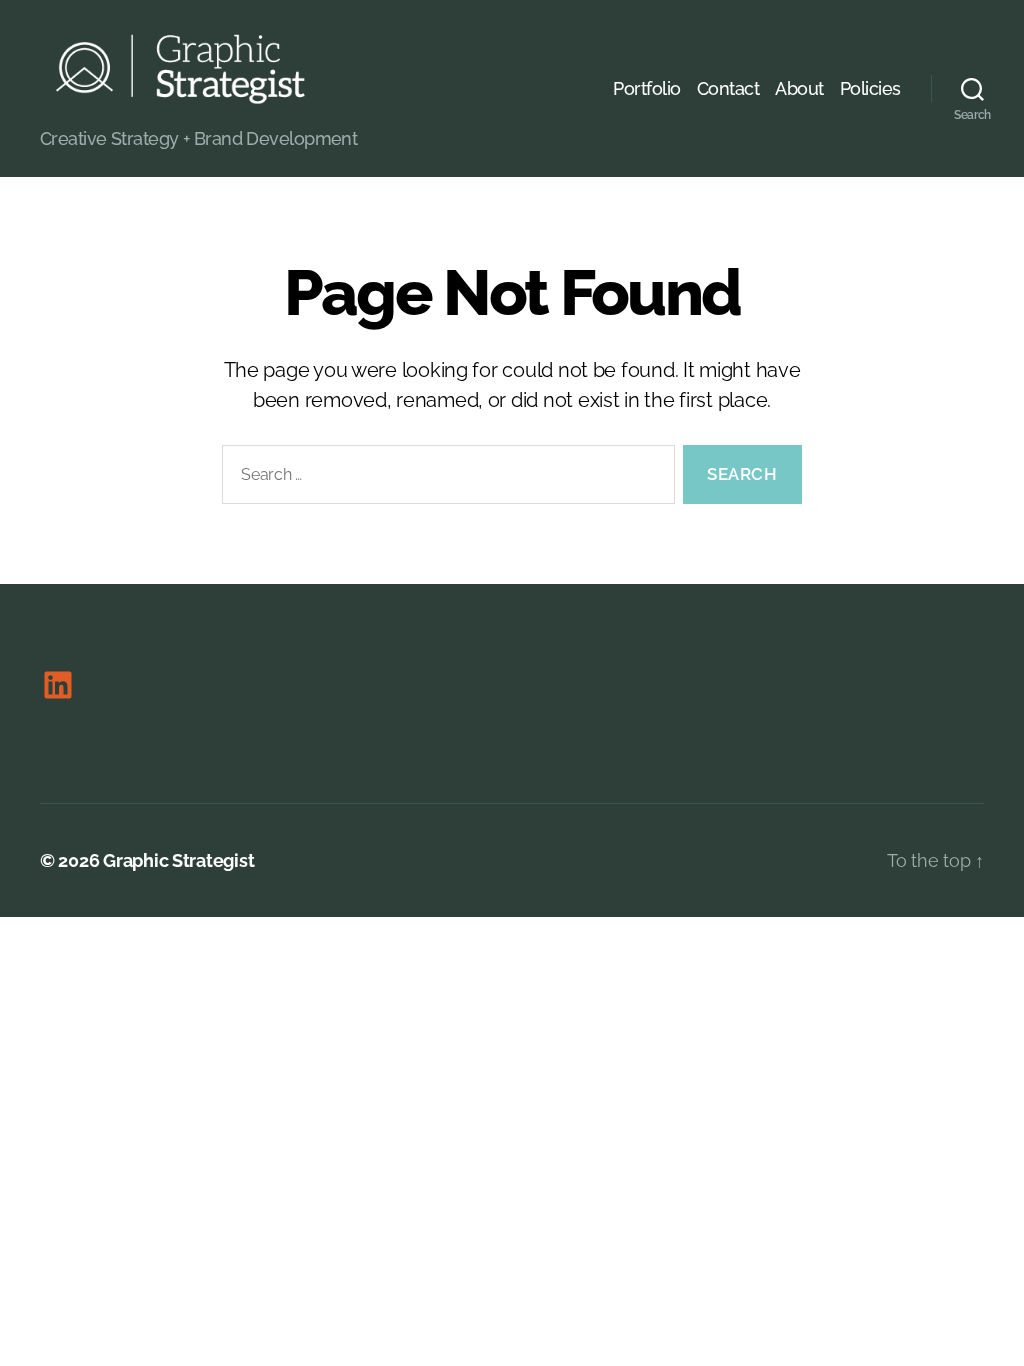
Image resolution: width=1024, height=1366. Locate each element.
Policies (870, 88)
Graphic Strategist (178, 860)
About (799, 88)
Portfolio (647, 88)
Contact (728, 88)
